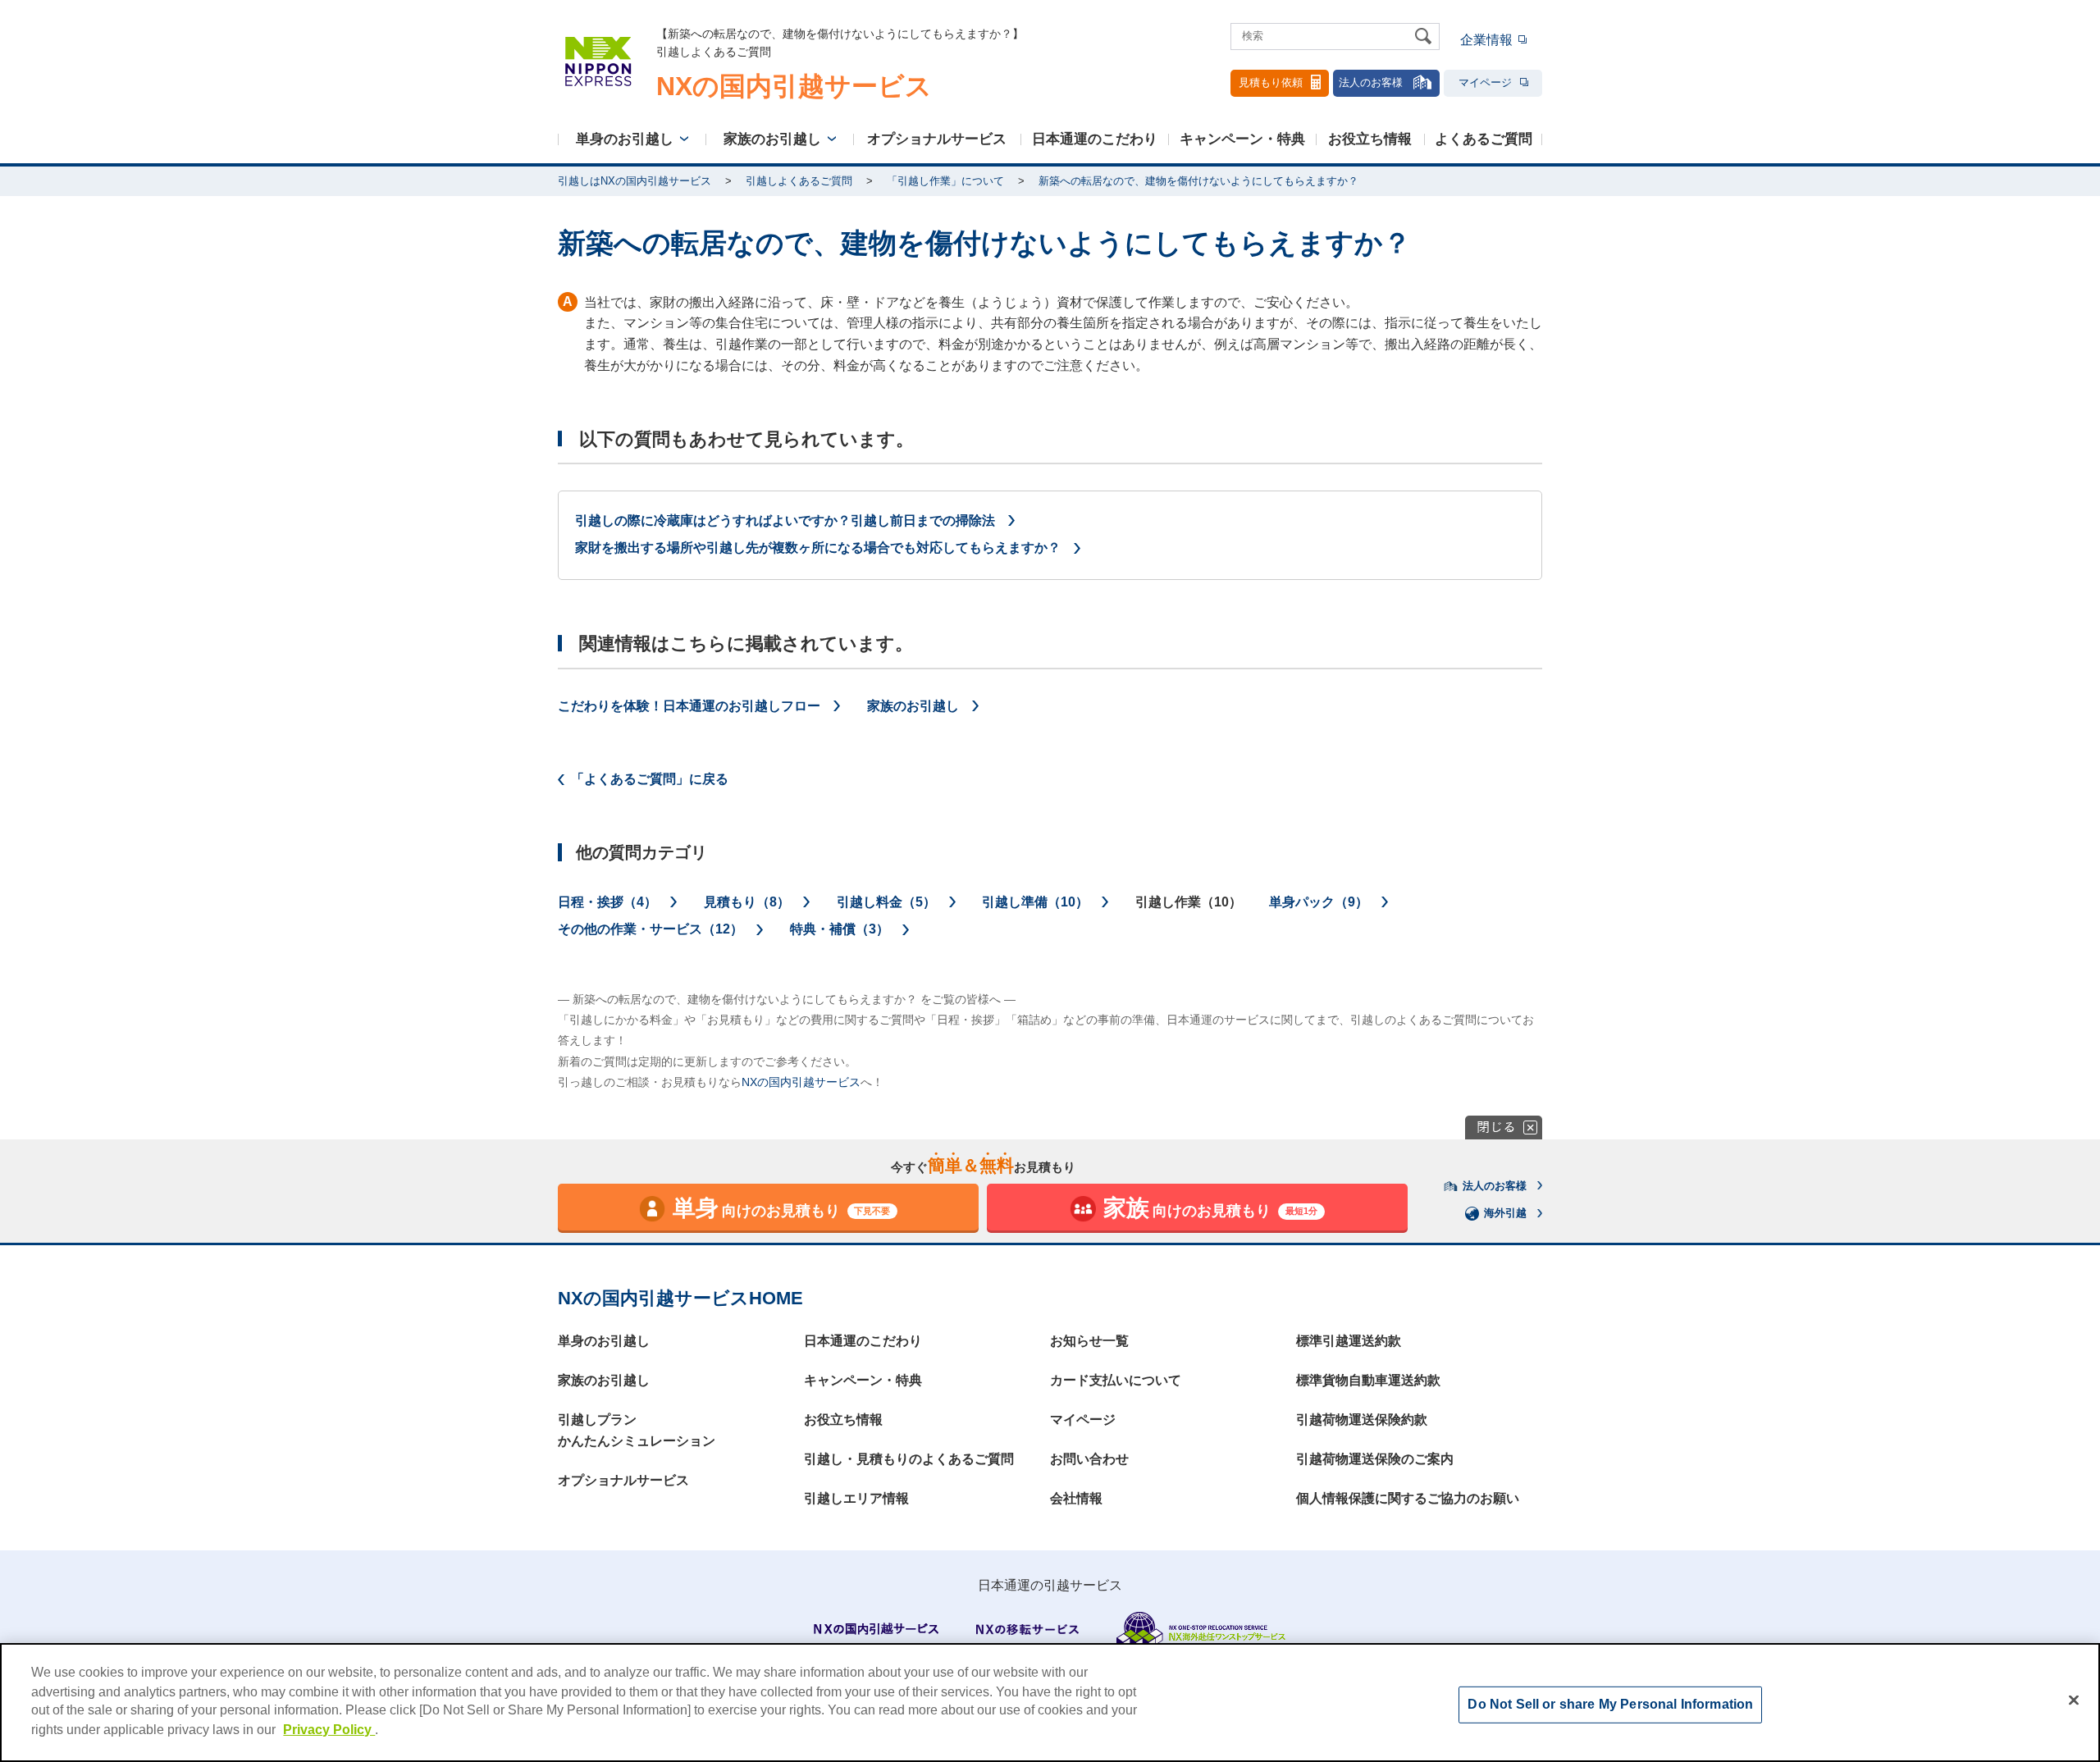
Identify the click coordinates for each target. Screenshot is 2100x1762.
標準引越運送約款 (1349, 1341)
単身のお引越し (625, 139)
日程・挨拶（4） (607, 902)
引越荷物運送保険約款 (1362, 1420)
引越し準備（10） (1035, 902)
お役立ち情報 (1370, 139)
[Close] (2074, 1700)
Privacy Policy (329, 1730)
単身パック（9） (1319, 902)
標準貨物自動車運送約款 (1368, 1380)
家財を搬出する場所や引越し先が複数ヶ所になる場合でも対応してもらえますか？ (818, 548)
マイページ (1485, 82)
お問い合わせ (1089, 1459)
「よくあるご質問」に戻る (650, 779)
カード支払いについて (1116, 1380)
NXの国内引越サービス (801, 1082)
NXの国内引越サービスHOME (680, 1298)
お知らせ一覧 (1089, 1341)
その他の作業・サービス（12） (651, 929)
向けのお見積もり (782, 1208)
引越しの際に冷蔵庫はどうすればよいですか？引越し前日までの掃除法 (785, 520)
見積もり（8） (747, 902)
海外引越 (1505, 1213)
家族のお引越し (772, 139)
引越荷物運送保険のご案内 (1375, 1459)
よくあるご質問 (1484, 139)
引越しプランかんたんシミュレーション (637, 1430)
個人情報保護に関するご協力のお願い (1408, 1498)
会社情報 (1076, 1498)
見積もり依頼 (1271, 82)
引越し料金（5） (886, 902)
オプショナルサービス (937, 139)
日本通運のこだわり (1095, 139)
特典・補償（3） (840, 929)
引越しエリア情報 (856, 1498)
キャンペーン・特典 (1242, 139)
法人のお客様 (1371, 82)
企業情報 (1486, 40)
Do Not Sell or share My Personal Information (1610, 1704)
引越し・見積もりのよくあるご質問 (909, 1459)
